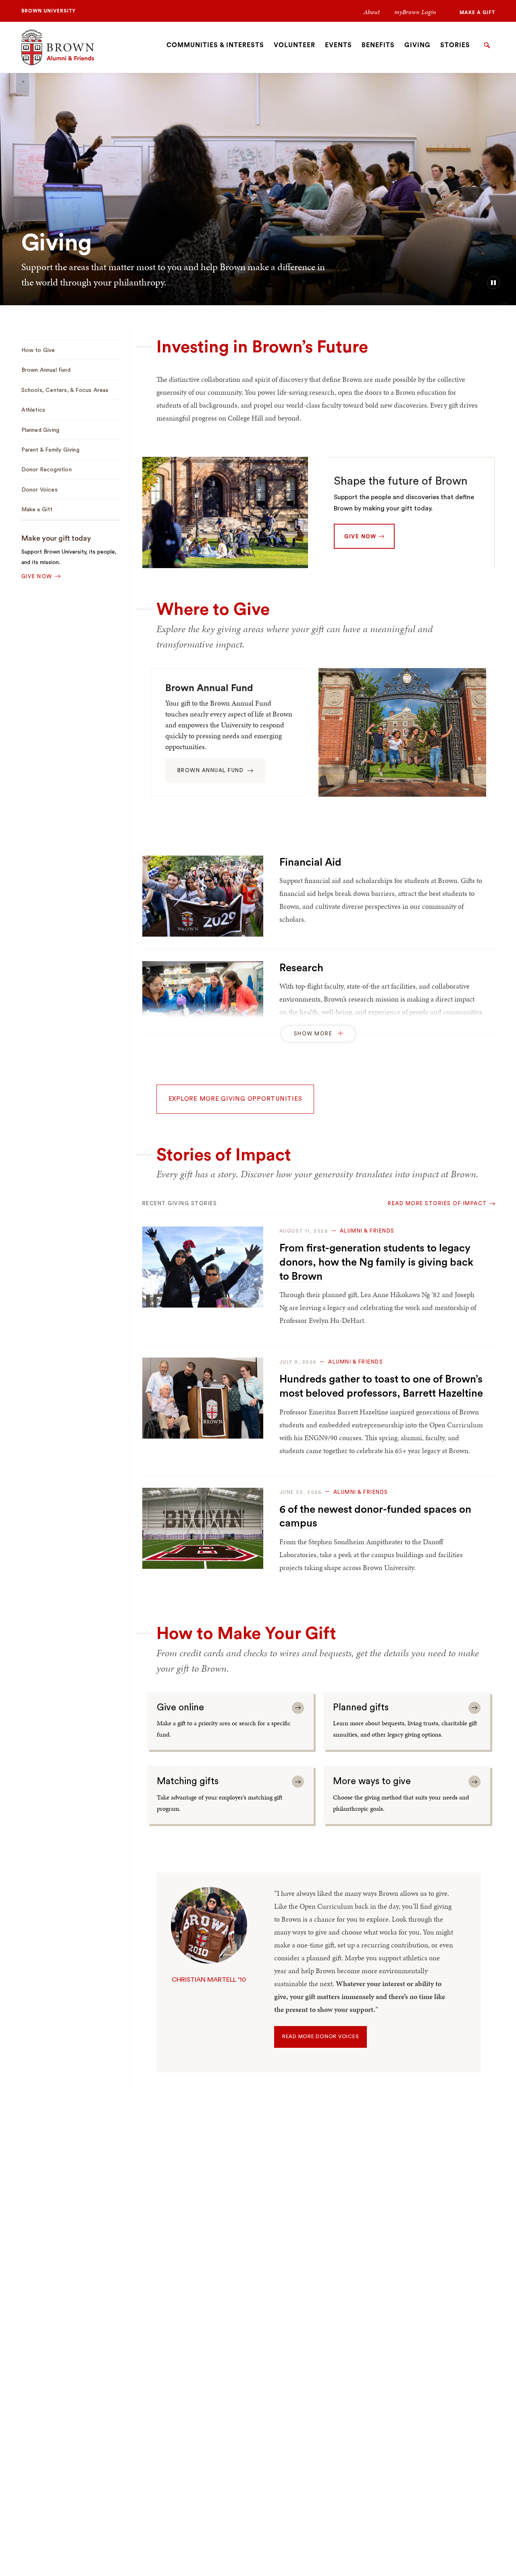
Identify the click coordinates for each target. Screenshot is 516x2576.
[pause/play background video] (493, 283)
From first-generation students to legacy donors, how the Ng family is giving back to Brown (376, 1262)
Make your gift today (56, 538)
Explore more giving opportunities (235, 1099)
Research (301, 968)
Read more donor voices (321, 2037)
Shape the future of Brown (401, 481)
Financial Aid (310, 862)
